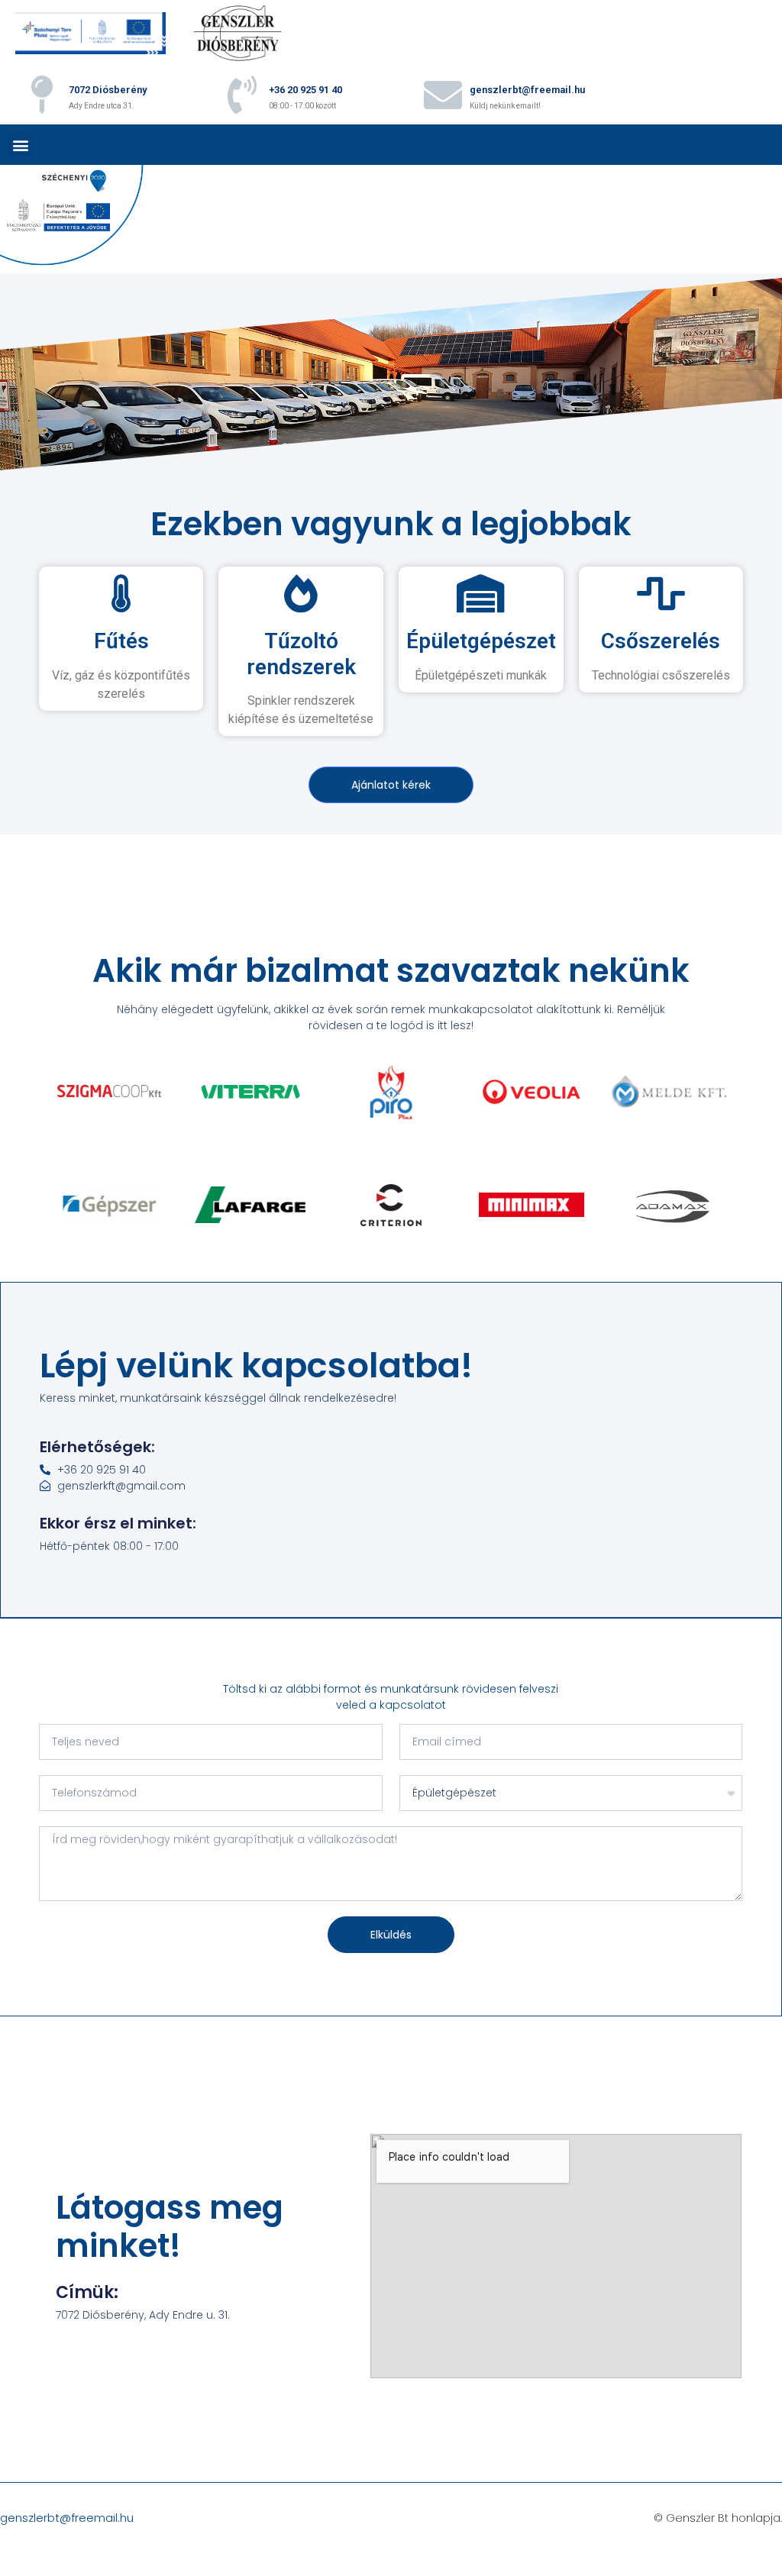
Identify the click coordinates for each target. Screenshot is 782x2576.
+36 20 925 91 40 (305, 90)
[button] (20, 145)
